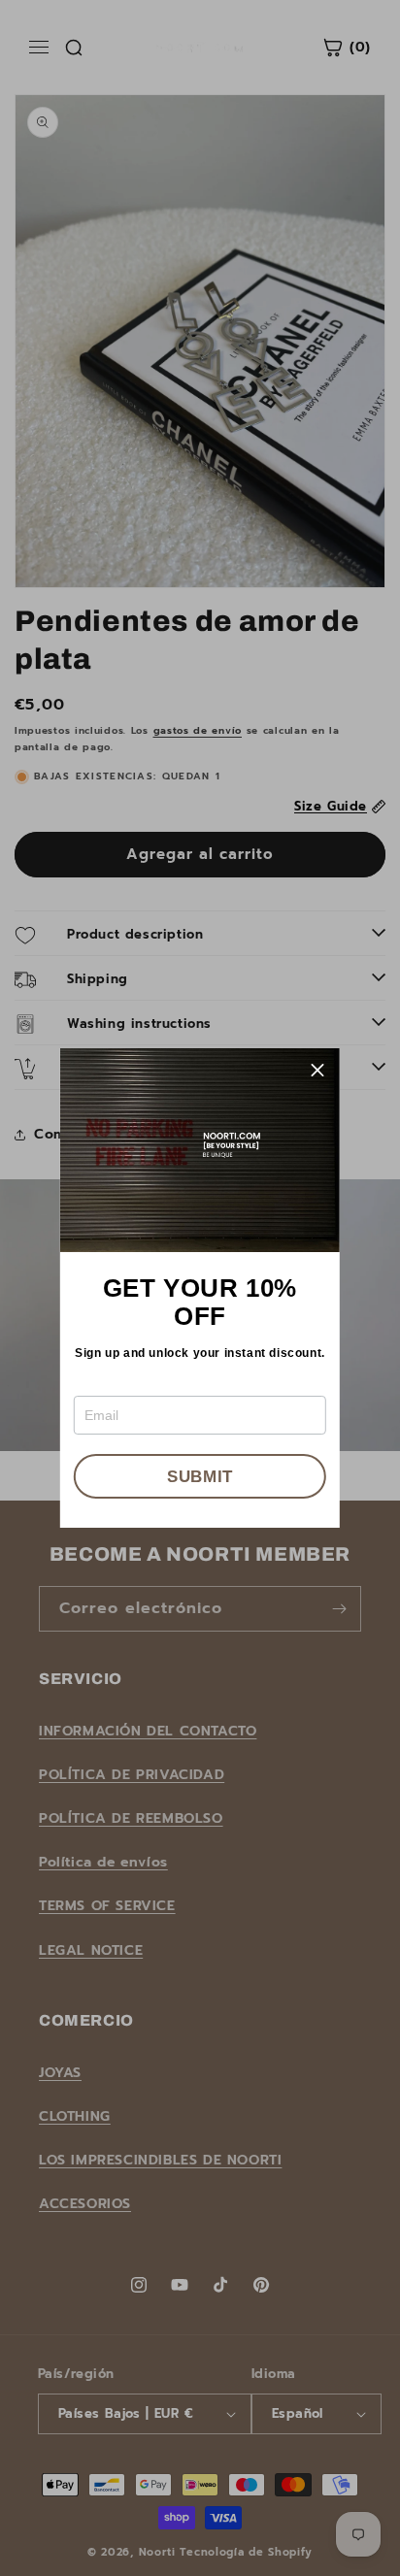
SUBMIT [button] (200, 1477)
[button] (317, 1071)
